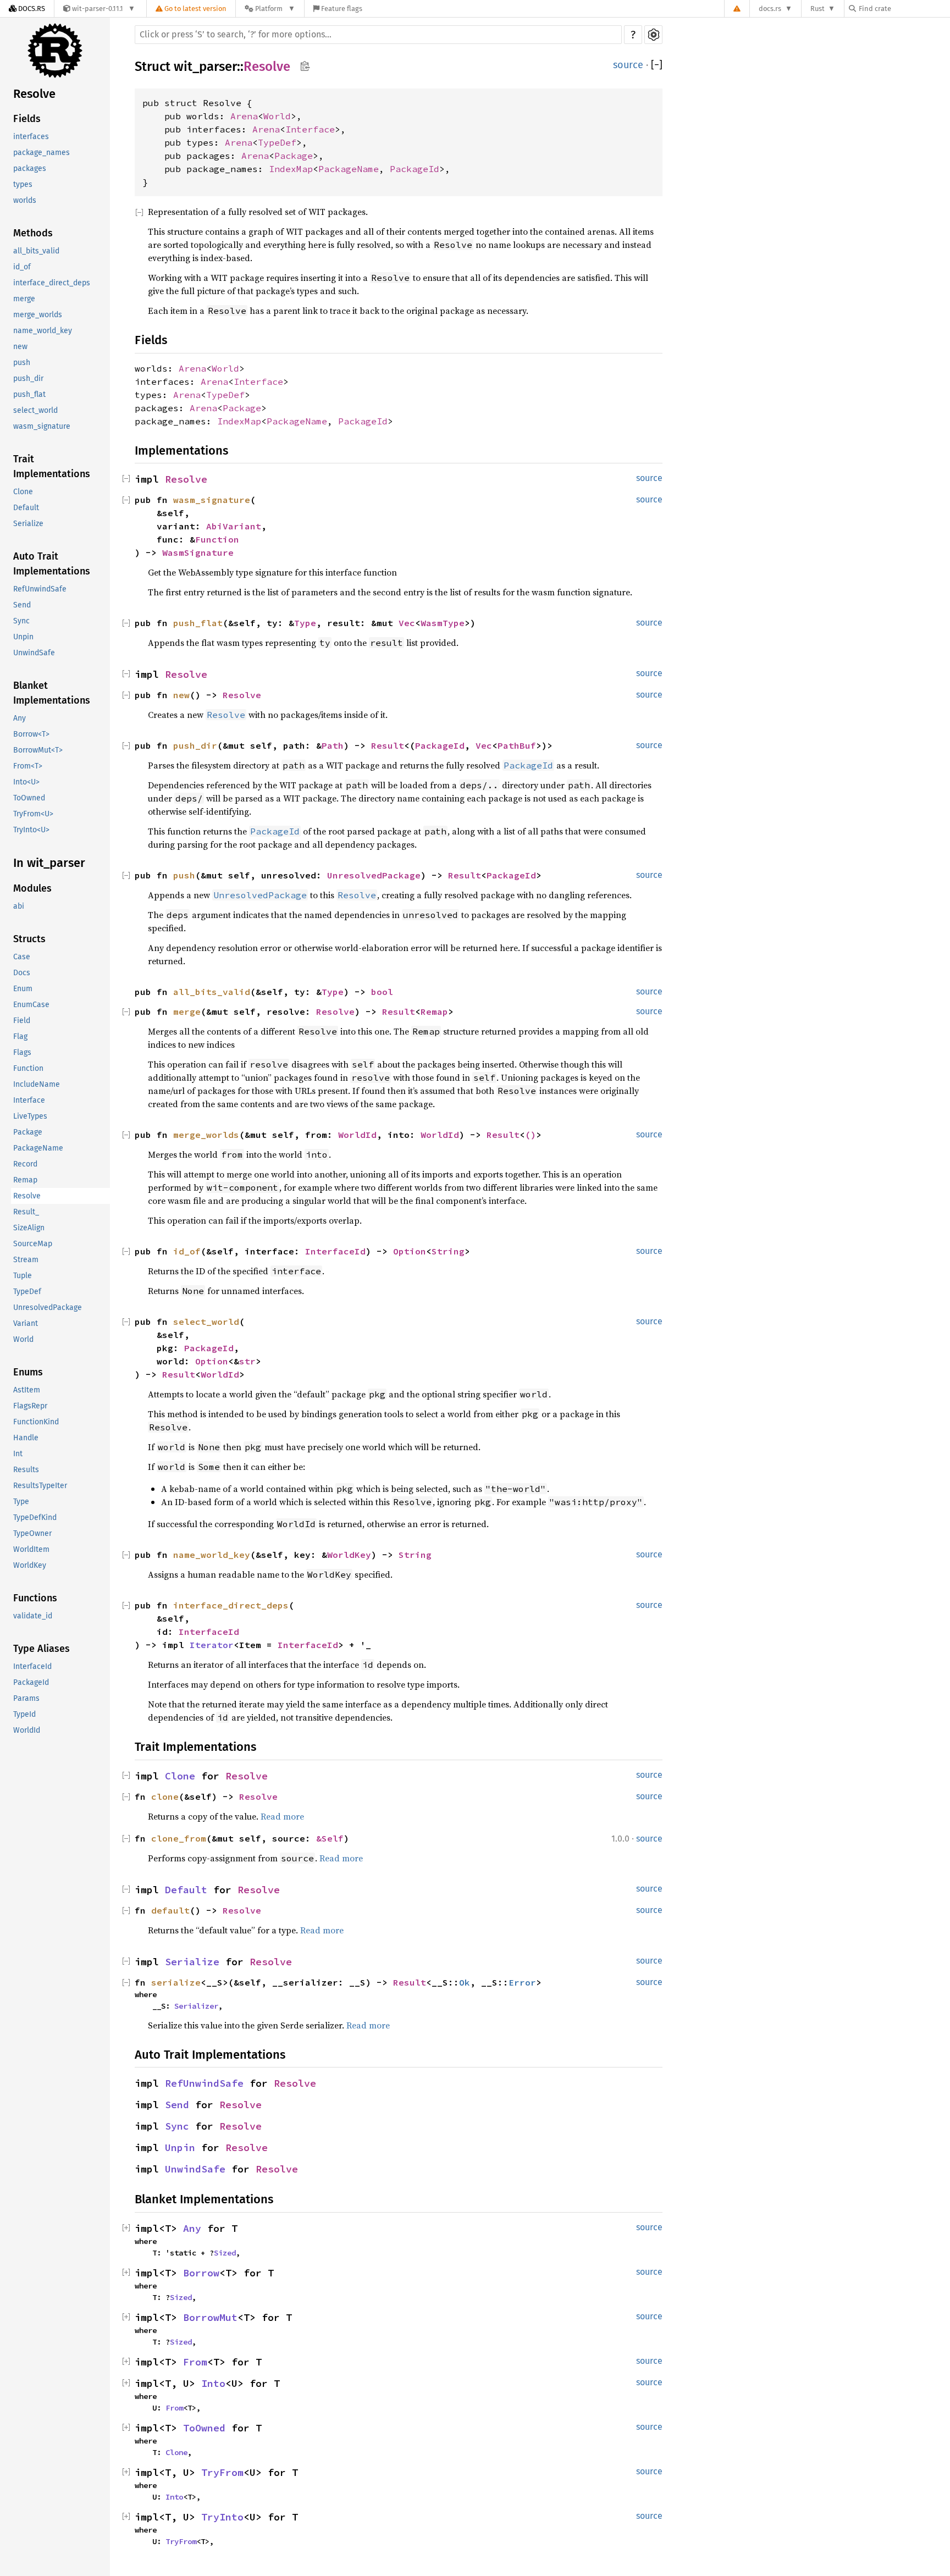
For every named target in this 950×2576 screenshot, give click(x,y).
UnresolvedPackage (48, 1308)
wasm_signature (42, 427)
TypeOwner (32, 1534)
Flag (20, 1037)
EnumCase (31, 1005)
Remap (25, 1181)
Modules (32, 889)
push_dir (28, 379)
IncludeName (37, 1085)
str (247, 1361)
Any (20, 719)
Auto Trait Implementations (52, 564)
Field (22, 1021)
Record (25, 1165)
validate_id (33, 1616)
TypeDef (27, 1292)
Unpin (23, 637)
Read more (282, 1816)
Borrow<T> (31, 735)
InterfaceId (32, 1667)
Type (21, 1502)
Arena (244, 116)
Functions (35, 1599)
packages (30, 169)
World (23, 1340)
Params (26, 1699)
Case (22, 957)
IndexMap (291, 169)
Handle (26, 1438)
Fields (27, 119)
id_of (22, 267)
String (448, 1251)
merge (24, 299)
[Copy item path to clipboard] (305, 67)
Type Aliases (42, 1649)
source (628, 65)
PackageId (31, 1683)
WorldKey (30, 1566)
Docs (22, 973)
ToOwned (29, 798)
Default (26, 508)
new (20, 347)
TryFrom (222, 2472)
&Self (330, 1838)
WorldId (27, 1731)
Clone (23, 492)
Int (18, 1454)
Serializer (196, 2006)
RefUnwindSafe (40, 590)
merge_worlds (38, 315)
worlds (25, 201)
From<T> (28, 767)
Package (28, 1133)
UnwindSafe (34, 653)
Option (410, 1251)
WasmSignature (198, 552)
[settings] (653, 35)
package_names (42, 153)
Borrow (201, 2273)
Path (333, 745)
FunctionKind (36, 1422)
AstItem (27, 1391)
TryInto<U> (31, 830)
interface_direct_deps (52, 283)
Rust (818, 9)
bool (382, 992)
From (195, 2362)
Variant (26, 1324)
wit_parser (205, 67)
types (23, 185)
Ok (465, 1982)
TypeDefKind (35, 1518)
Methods (33, 234)
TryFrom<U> (33, 814)
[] (657, 65)
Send (22, 606)
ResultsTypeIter (40, 1486)
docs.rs (770, 9)
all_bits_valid (36, 251)
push (22, 363)
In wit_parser (49, 863)
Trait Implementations (52, 467)
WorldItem (31, 1550)
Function (28, 1069)
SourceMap (33, 1244)
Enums (28, 1373)
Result (388, 745)
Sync (21, 621)
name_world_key (43, 331)
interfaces (31, 137)
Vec (407, 623)
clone (165, 1796)
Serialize (28, 524)
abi (19, 907)
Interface (29, 1101)
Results (26, 1470)
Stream (26, 1260)
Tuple (23, 1276)
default (170, 1910)
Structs (29, 939)
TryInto (222, 2517)
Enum (23, 989)
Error (522, 1982)
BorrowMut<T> (38, 751)
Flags (22, 1053)
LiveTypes (30, 1117)
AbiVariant (234, 526)
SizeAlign (29, 1228)
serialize (176, 1982)
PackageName (38, 1149)
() (531, 1135)
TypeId (24, 1715)
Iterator (212, 1645)
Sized (225, 2253)
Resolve (34, 94)
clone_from (179, 1838)
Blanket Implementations (52, 693)
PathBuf (517, 745)
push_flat (29, 395)
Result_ (26, 1212)
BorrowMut (210, 2317)
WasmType (443, 623)
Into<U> (26, 783)
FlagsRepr (30, 1406)
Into (213, 2383)
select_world (35, 411)
